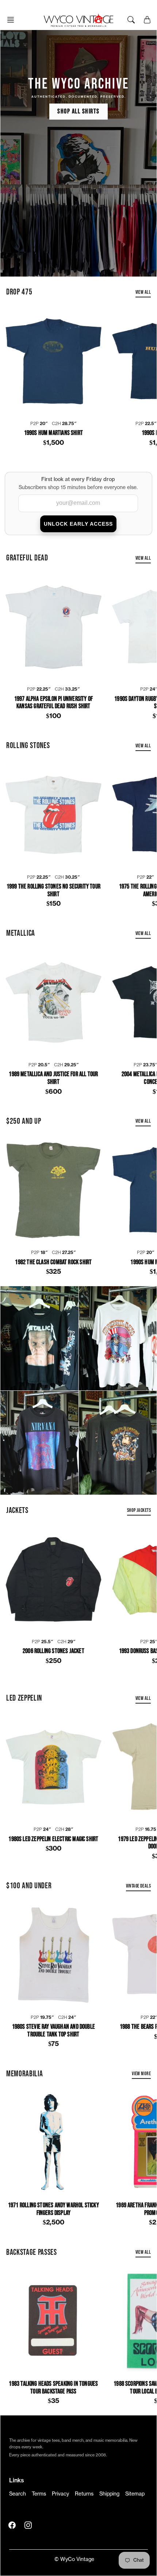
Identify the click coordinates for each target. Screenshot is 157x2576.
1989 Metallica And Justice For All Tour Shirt (53, 1078)
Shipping (109, 2494)
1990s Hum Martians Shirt (53, 433)
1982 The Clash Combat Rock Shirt (53, 1262)
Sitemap (135, 2494)
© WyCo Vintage (74, 2560)
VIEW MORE (141, 2074)
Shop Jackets (139, 1510)
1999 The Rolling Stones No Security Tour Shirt (53, 891)
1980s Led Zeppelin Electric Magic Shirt (53, 1839)
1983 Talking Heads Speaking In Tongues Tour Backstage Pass (53, 2388)
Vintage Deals (138, 1886)
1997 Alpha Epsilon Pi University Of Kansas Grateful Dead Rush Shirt (53, 703)
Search (18, 2494)
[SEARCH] (131, 20)
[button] (13, 20)
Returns (84, 2494)
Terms (39, 2494)
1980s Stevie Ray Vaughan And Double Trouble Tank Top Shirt (53, 2031)
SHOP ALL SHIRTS (78, 111)
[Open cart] (147, 20)
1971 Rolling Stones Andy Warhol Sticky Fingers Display (53, 2209)
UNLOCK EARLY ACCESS (78, 524)
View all (143, 292)
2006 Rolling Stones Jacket (53, 1651)
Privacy (60, 2494)
